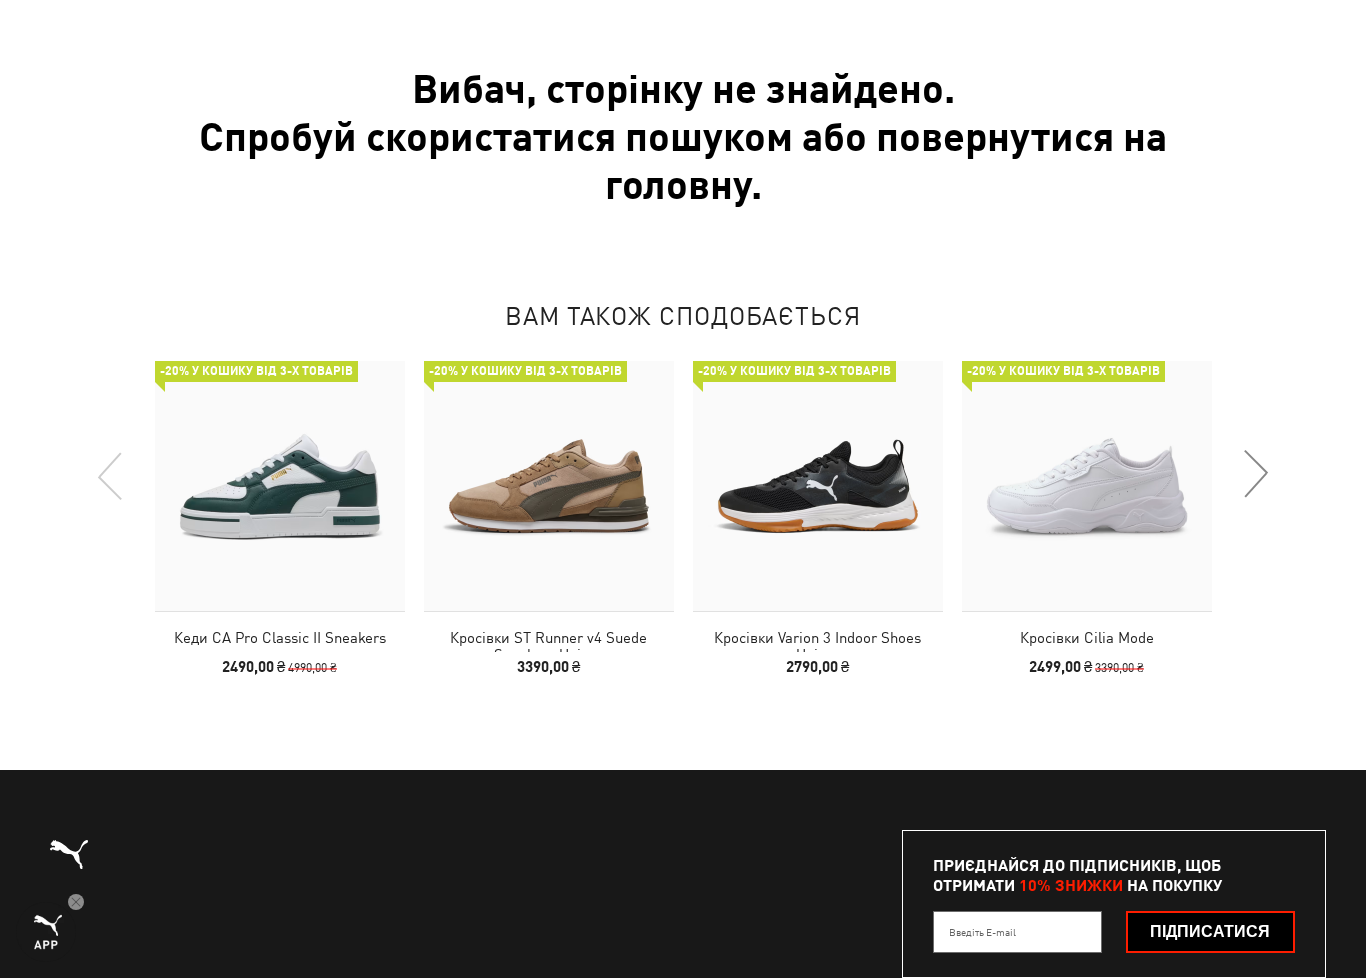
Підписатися (1210, 931)
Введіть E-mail (982, 932)
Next (1255, 475)
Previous (111, 475)
